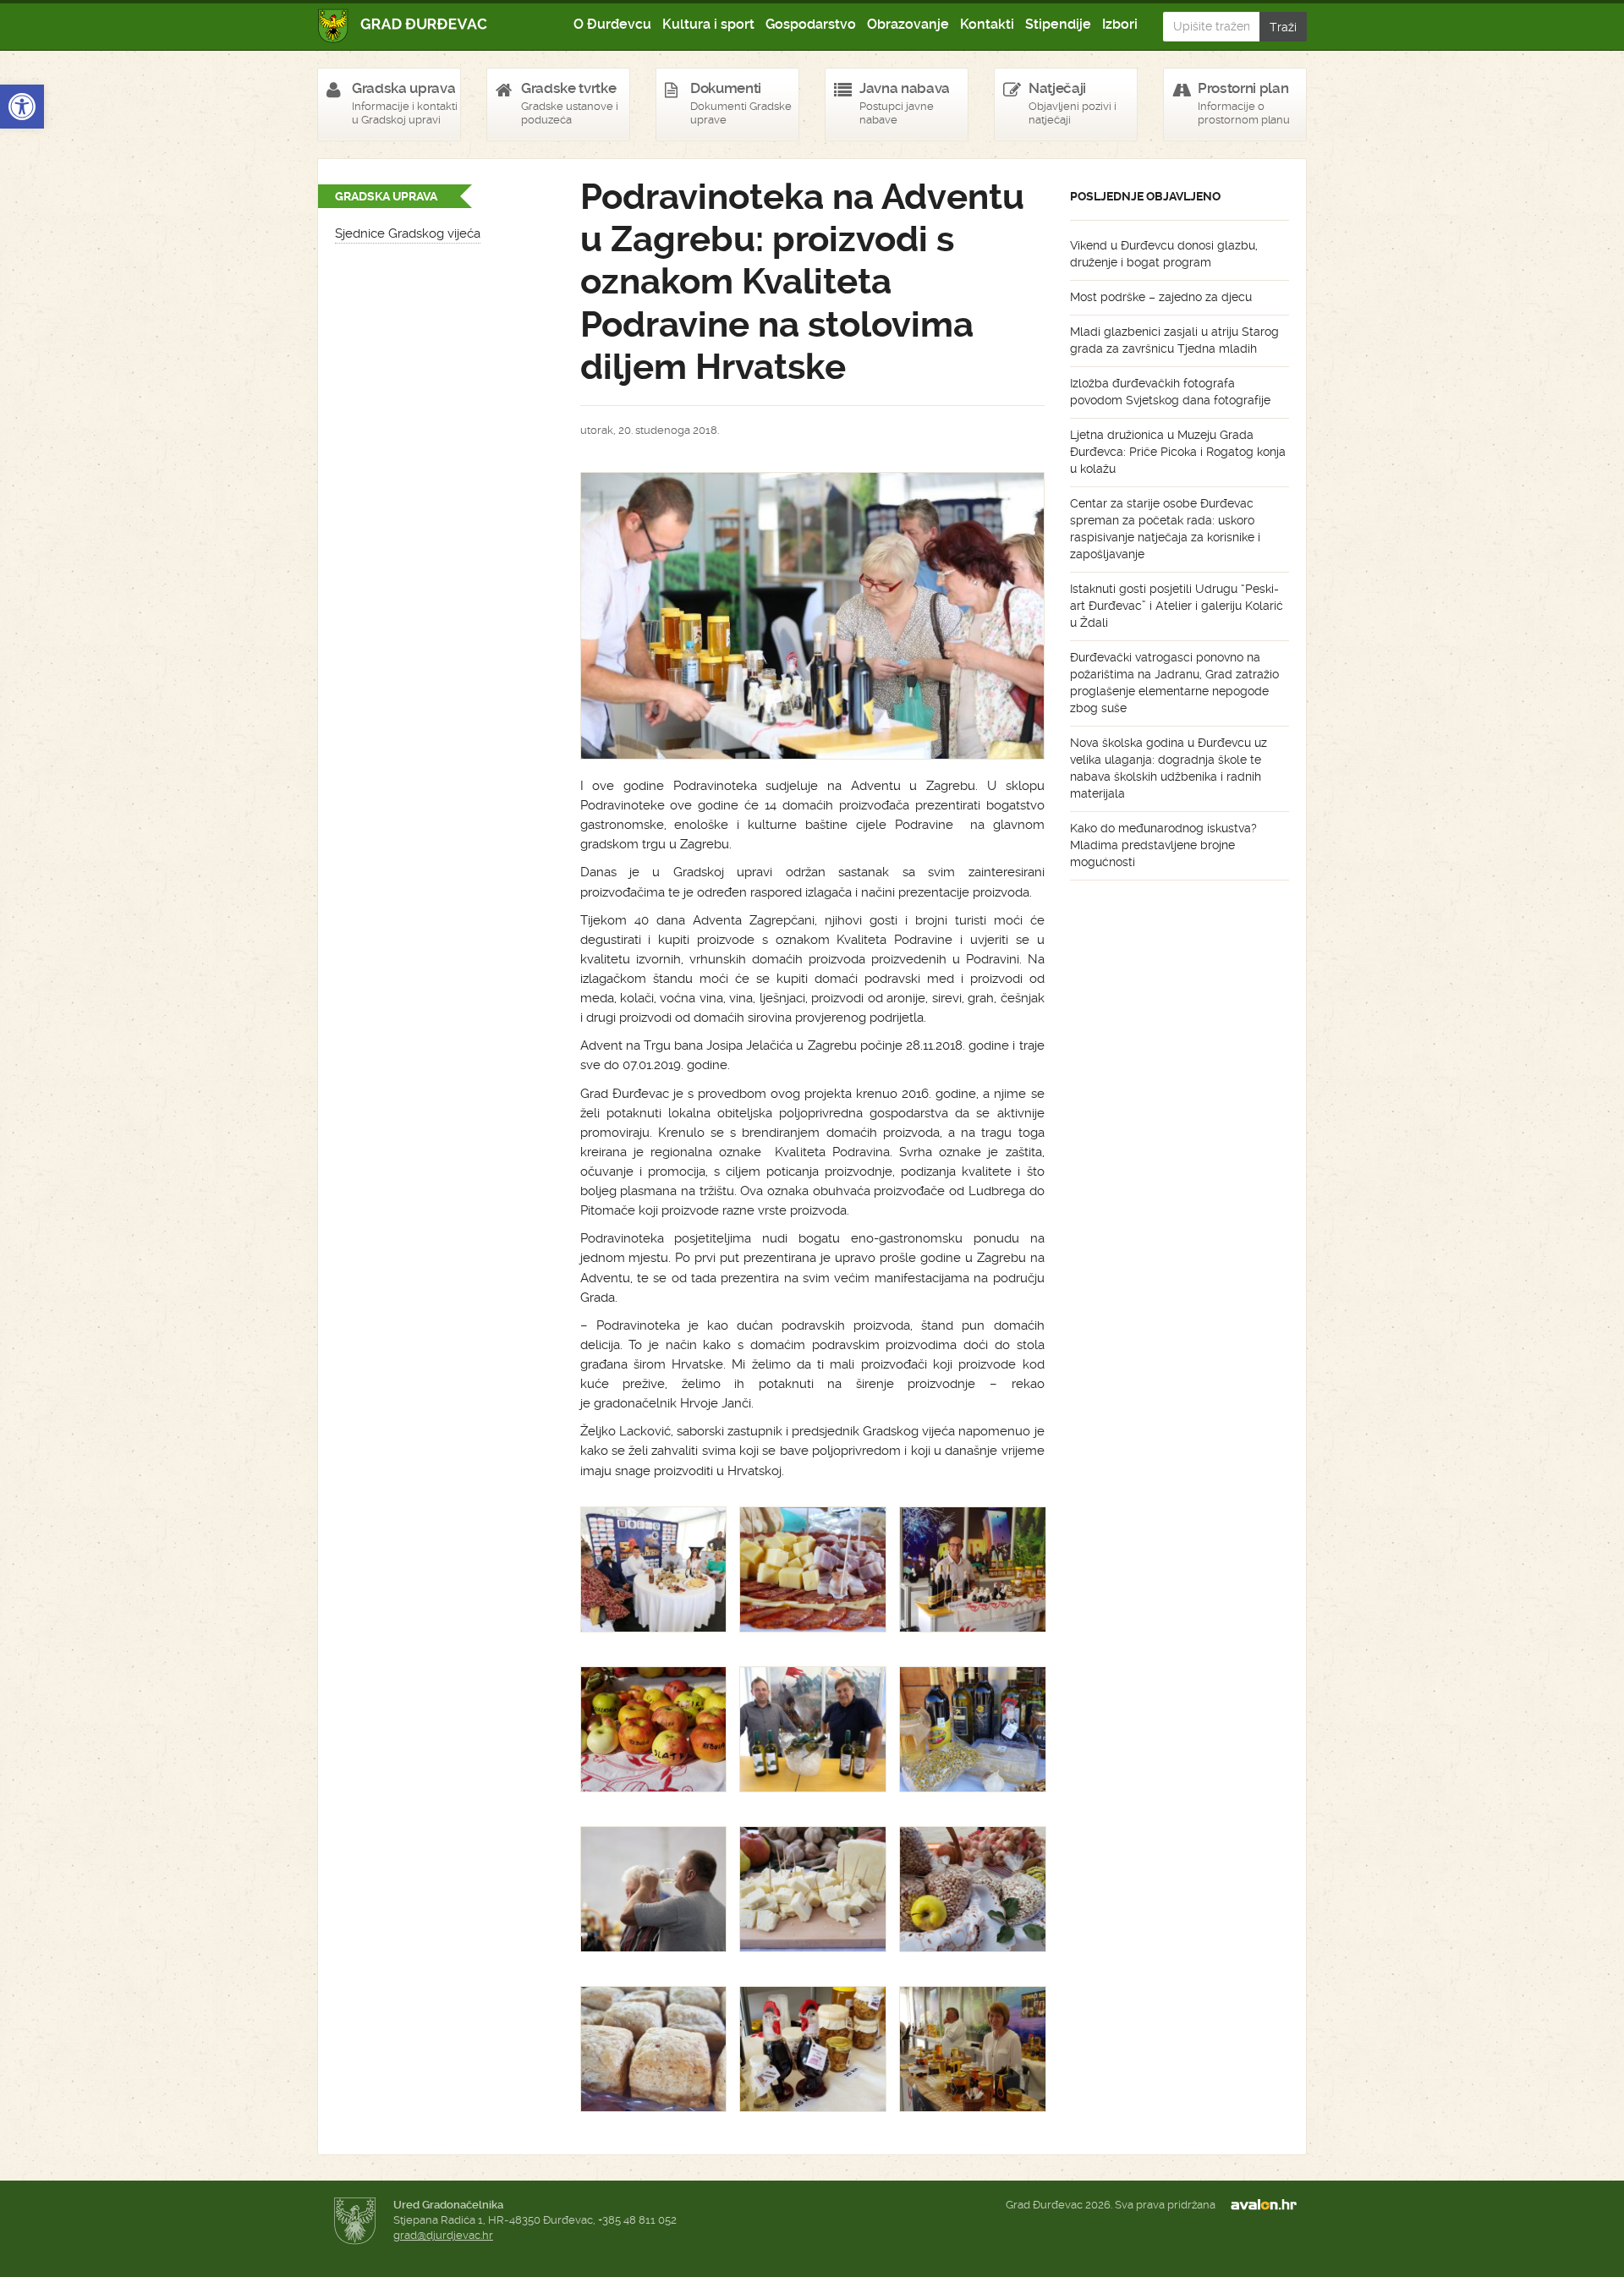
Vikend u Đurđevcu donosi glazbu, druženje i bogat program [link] (1164, 254)
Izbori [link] (1120, 24)
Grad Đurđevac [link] (403, 26)
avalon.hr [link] (1269, 2205)
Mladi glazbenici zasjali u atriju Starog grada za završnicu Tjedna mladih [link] (1174, 340)
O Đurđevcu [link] (612, 24)
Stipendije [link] (1058, 24)
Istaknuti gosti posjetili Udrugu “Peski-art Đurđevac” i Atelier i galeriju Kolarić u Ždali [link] (1177, 606)
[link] (22, 107)
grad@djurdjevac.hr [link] (443, 2235)
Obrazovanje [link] (908, 24)
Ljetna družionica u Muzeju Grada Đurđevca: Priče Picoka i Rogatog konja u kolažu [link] (1178, 452)
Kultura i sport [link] (708, 24)
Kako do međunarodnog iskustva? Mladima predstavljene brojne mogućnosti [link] (1163, 845)
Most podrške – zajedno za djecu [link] (1161, 297)
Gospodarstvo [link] (811, 24)
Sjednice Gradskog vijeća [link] (408, 233)
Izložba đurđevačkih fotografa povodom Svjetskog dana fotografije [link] (1170, 392)
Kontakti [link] (987, 24)
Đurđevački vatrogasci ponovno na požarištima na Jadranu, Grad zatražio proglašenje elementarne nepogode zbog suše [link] (1174, 683)
